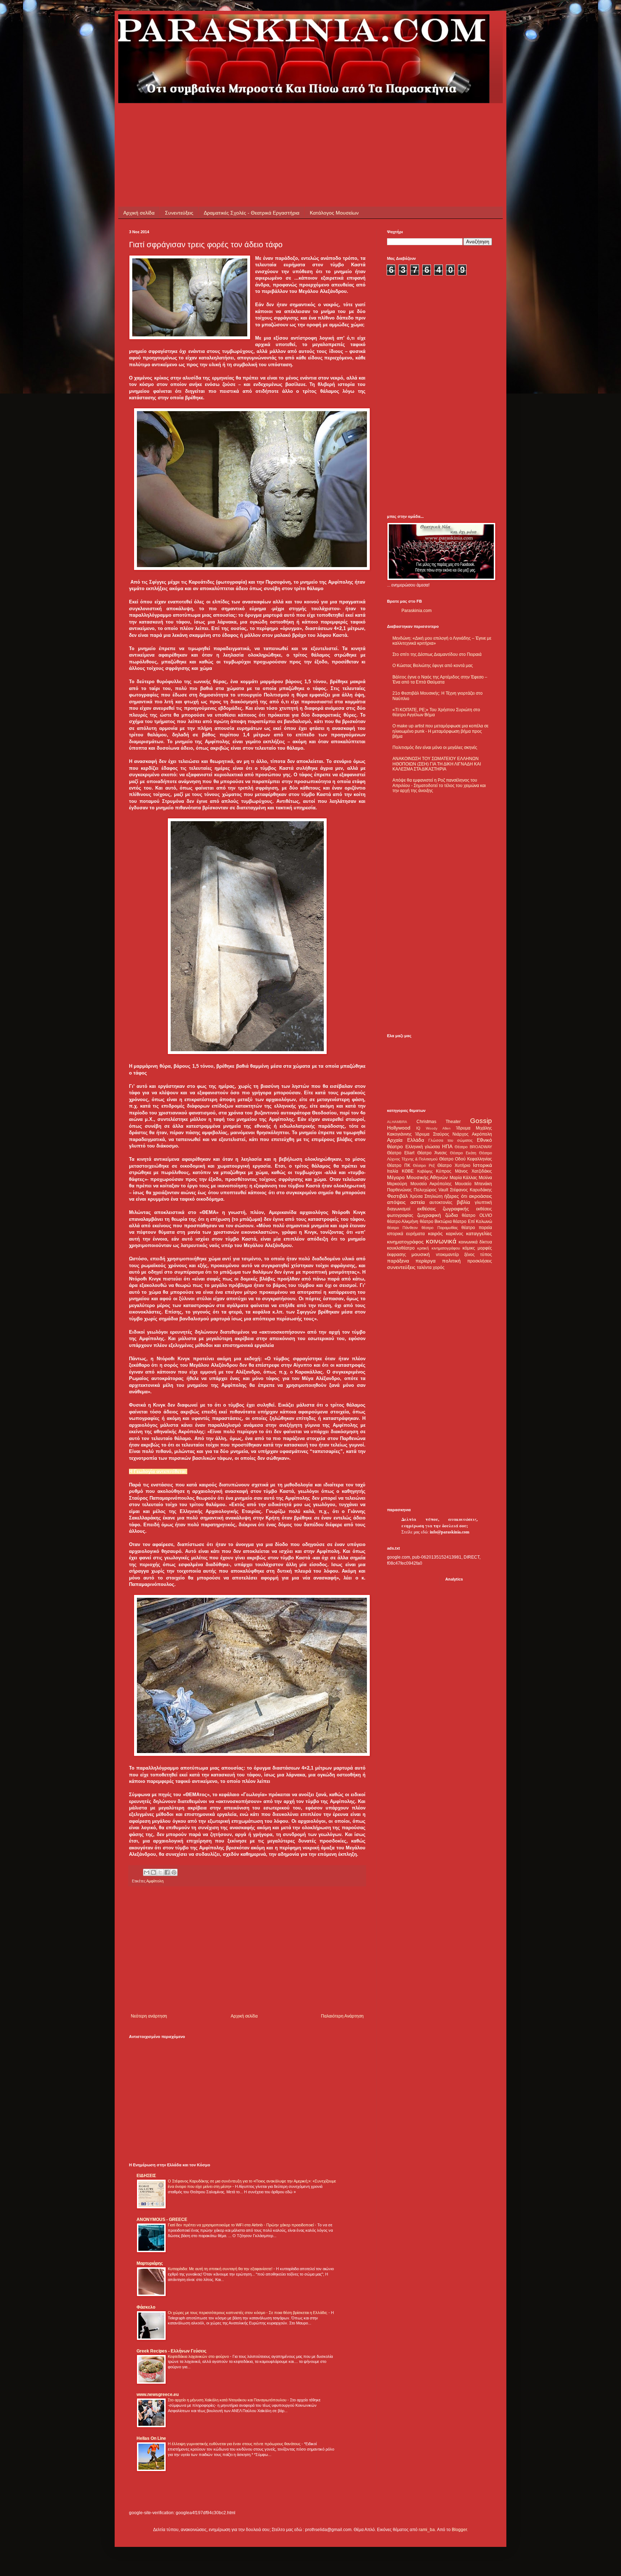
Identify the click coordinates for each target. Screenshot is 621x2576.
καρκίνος (455, 1234)
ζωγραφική (429, 1215)
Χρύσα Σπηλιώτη (426, 1196)
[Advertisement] (260, 119)
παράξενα (398, 1261)
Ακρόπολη (482, 1134)
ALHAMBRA (397, 1122)
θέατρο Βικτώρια (436, 1222)
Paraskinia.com (417, 611)
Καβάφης (425, 1171)
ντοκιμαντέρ (447, 1255)
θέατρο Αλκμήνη (403, 1222)
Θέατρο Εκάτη (463, 1153)
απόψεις (396, 1202)
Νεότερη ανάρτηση (149, 2016)
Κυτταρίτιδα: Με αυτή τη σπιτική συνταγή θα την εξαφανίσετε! (221, 2269)
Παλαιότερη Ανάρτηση (342, 2016)
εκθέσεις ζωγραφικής (443, 1209)
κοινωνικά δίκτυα (475, 1242)
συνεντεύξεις (401, 1267)
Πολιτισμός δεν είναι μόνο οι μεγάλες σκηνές (435, 747)
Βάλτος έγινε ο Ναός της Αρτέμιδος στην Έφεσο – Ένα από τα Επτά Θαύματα (440, 680)
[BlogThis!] (153, 1872)
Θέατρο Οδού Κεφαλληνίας (466, 1159)
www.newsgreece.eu (158, 2395)
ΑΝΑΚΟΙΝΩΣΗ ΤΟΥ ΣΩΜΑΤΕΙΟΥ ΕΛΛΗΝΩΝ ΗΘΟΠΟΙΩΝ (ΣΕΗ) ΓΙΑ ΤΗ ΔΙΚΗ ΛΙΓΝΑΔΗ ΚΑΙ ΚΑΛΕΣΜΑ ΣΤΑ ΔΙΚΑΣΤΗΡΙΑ (437, 764)
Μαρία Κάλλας (464, 1178)
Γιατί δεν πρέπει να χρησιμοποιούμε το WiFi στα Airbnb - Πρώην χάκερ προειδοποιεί (241, 2225)
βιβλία (463, 1202)
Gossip (481, 1121)
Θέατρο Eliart (401, 1153)
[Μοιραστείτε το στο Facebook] (167, 1872)
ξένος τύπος (478, 1255)
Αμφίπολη (155, 1881)
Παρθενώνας (399, 1190)
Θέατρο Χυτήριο (454, 1165)
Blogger (459, 2530)
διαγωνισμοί (399, 1209)
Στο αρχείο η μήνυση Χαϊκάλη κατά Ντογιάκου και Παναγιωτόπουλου (228, 2400)
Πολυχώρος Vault (431, 1190)
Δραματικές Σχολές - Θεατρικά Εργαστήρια (252, 213)
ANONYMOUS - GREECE (162, 2219)
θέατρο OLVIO (477, 1215)
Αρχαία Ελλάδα (406, 1140)
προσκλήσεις (480, 1261)
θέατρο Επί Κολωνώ (472, 1222)
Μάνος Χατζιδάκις (473, 1171)
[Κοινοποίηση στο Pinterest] (174, 1872)
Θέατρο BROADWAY (473, 1147)
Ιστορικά (482, 1165)
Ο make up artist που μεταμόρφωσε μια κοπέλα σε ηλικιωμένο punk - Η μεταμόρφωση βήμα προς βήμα (440, 731)
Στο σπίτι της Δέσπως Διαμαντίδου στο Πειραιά (437, 654)
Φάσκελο (146, 2307)
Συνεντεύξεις (179, 213)
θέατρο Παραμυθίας (440, 1228)
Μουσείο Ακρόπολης (431, 1184)
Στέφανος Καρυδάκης (471, 1190)
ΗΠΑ (447, 1146)
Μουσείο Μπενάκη (474, 1184)
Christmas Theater (439, 1122)
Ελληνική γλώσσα (423, 1147)
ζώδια (452, 1215)
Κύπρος (444, 1171)
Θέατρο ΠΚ (399, 1165)
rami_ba (427, 2530)
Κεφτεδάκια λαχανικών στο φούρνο (199, 2356)
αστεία (418, 1202)
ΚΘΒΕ (408, 1171)
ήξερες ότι (456, 1196)
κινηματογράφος (405, 1242)
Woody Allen (438, 1128)
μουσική (421, 1254)
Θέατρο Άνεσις (432, 1153)
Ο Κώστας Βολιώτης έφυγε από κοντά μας (433, 666)
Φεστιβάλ (397, 1196)
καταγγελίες (479, 1233)
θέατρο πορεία (477, 1228)
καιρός (435, 1233)
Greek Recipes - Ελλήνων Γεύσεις (171, 2351)
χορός (439, 1268)
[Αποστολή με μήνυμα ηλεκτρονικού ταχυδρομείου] (147, 1872)
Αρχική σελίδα (139, 213)
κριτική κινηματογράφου (438, 1248)
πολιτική (451, 1261)
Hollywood (399, 1128)
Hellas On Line (151, 2438)
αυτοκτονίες (441, 1202)
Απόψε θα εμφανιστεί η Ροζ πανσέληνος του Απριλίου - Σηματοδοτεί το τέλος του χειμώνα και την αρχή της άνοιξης (439, 785)
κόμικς (469, 1248)
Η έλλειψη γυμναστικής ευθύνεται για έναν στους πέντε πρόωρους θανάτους (235, 2444)
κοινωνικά (441, 1241)
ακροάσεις (480, 1196)
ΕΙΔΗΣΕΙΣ (146, 2176)
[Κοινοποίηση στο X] (160, 1872)
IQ (418, 1128)
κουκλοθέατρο (401, 1248)
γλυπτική (483, 1202)
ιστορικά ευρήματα (406, 1234)
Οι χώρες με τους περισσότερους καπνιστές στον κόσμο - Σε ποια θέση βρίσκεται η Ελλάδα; (248, 2313)
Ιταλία (393, 1171)
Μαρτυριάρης (150, 2263)
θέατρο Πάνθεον (402, 1228)
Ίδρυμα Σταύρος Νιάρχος (442, 1134)
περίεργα (425, 1261)
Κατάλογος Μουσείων (334, 213)
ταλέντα (424, 1268)
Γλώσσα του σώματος (450, 1140)
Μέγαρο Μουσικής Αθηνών (417, 1177)
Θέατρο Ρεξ (424, 1165)
